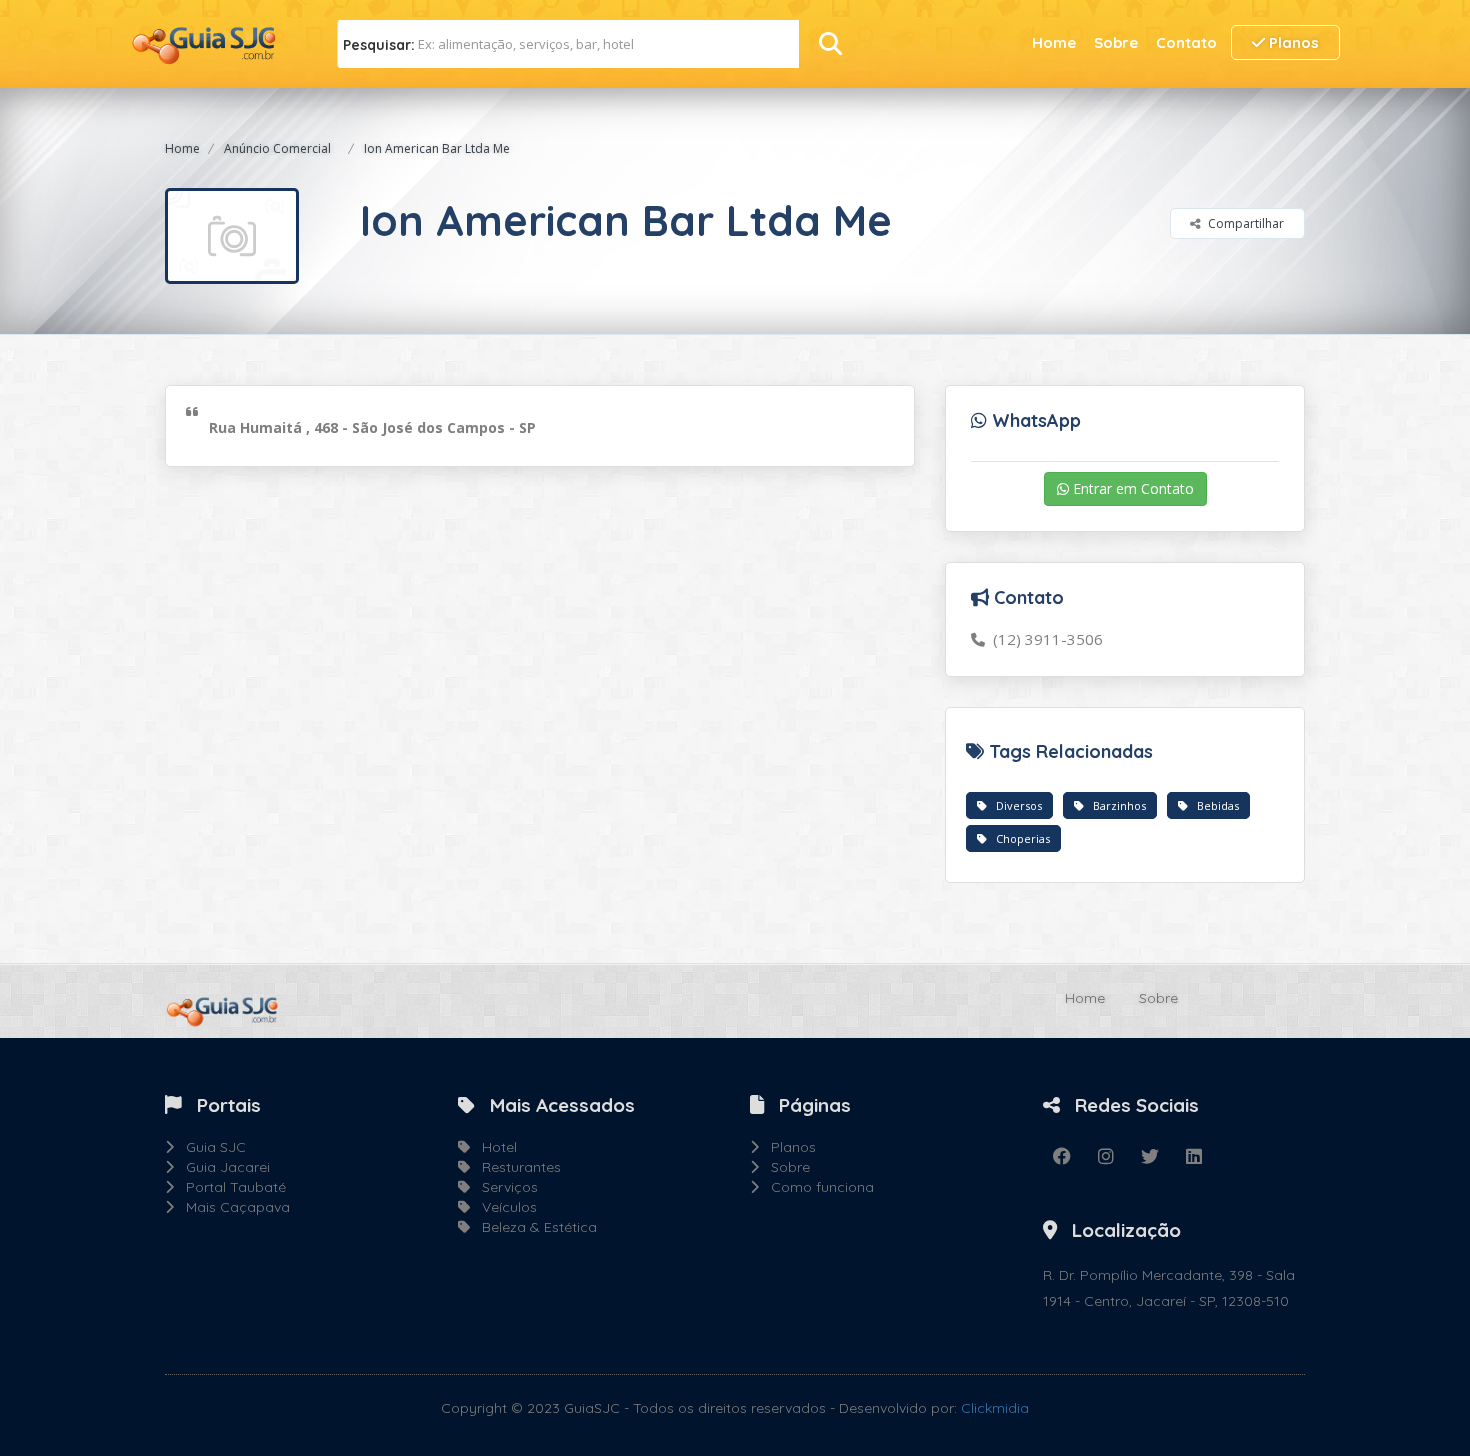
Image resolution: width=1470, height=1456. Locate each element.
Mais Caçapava (232, 1207)
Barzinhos (1115, 805)
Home (1054, 42)
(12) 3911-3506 (1044, 639)
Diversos (1014, 805)
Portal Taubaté (230, 1187)
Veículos (503, 1207)
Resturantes (515, 1167)
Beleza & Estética (533, 1227)
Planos (1292, 42)
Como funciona (816, 1187)
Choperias (1018, 838)
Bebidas (1213, 805)
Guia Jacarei (222, 1167)
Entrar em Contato (1131, 488)
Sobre (1116, 42)
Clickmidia (995, 1408)
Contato (1186, 42)
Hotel (493, 1147)
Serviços (504, 1187)
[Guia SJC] (205, 43)
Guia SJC (210, 1147)
